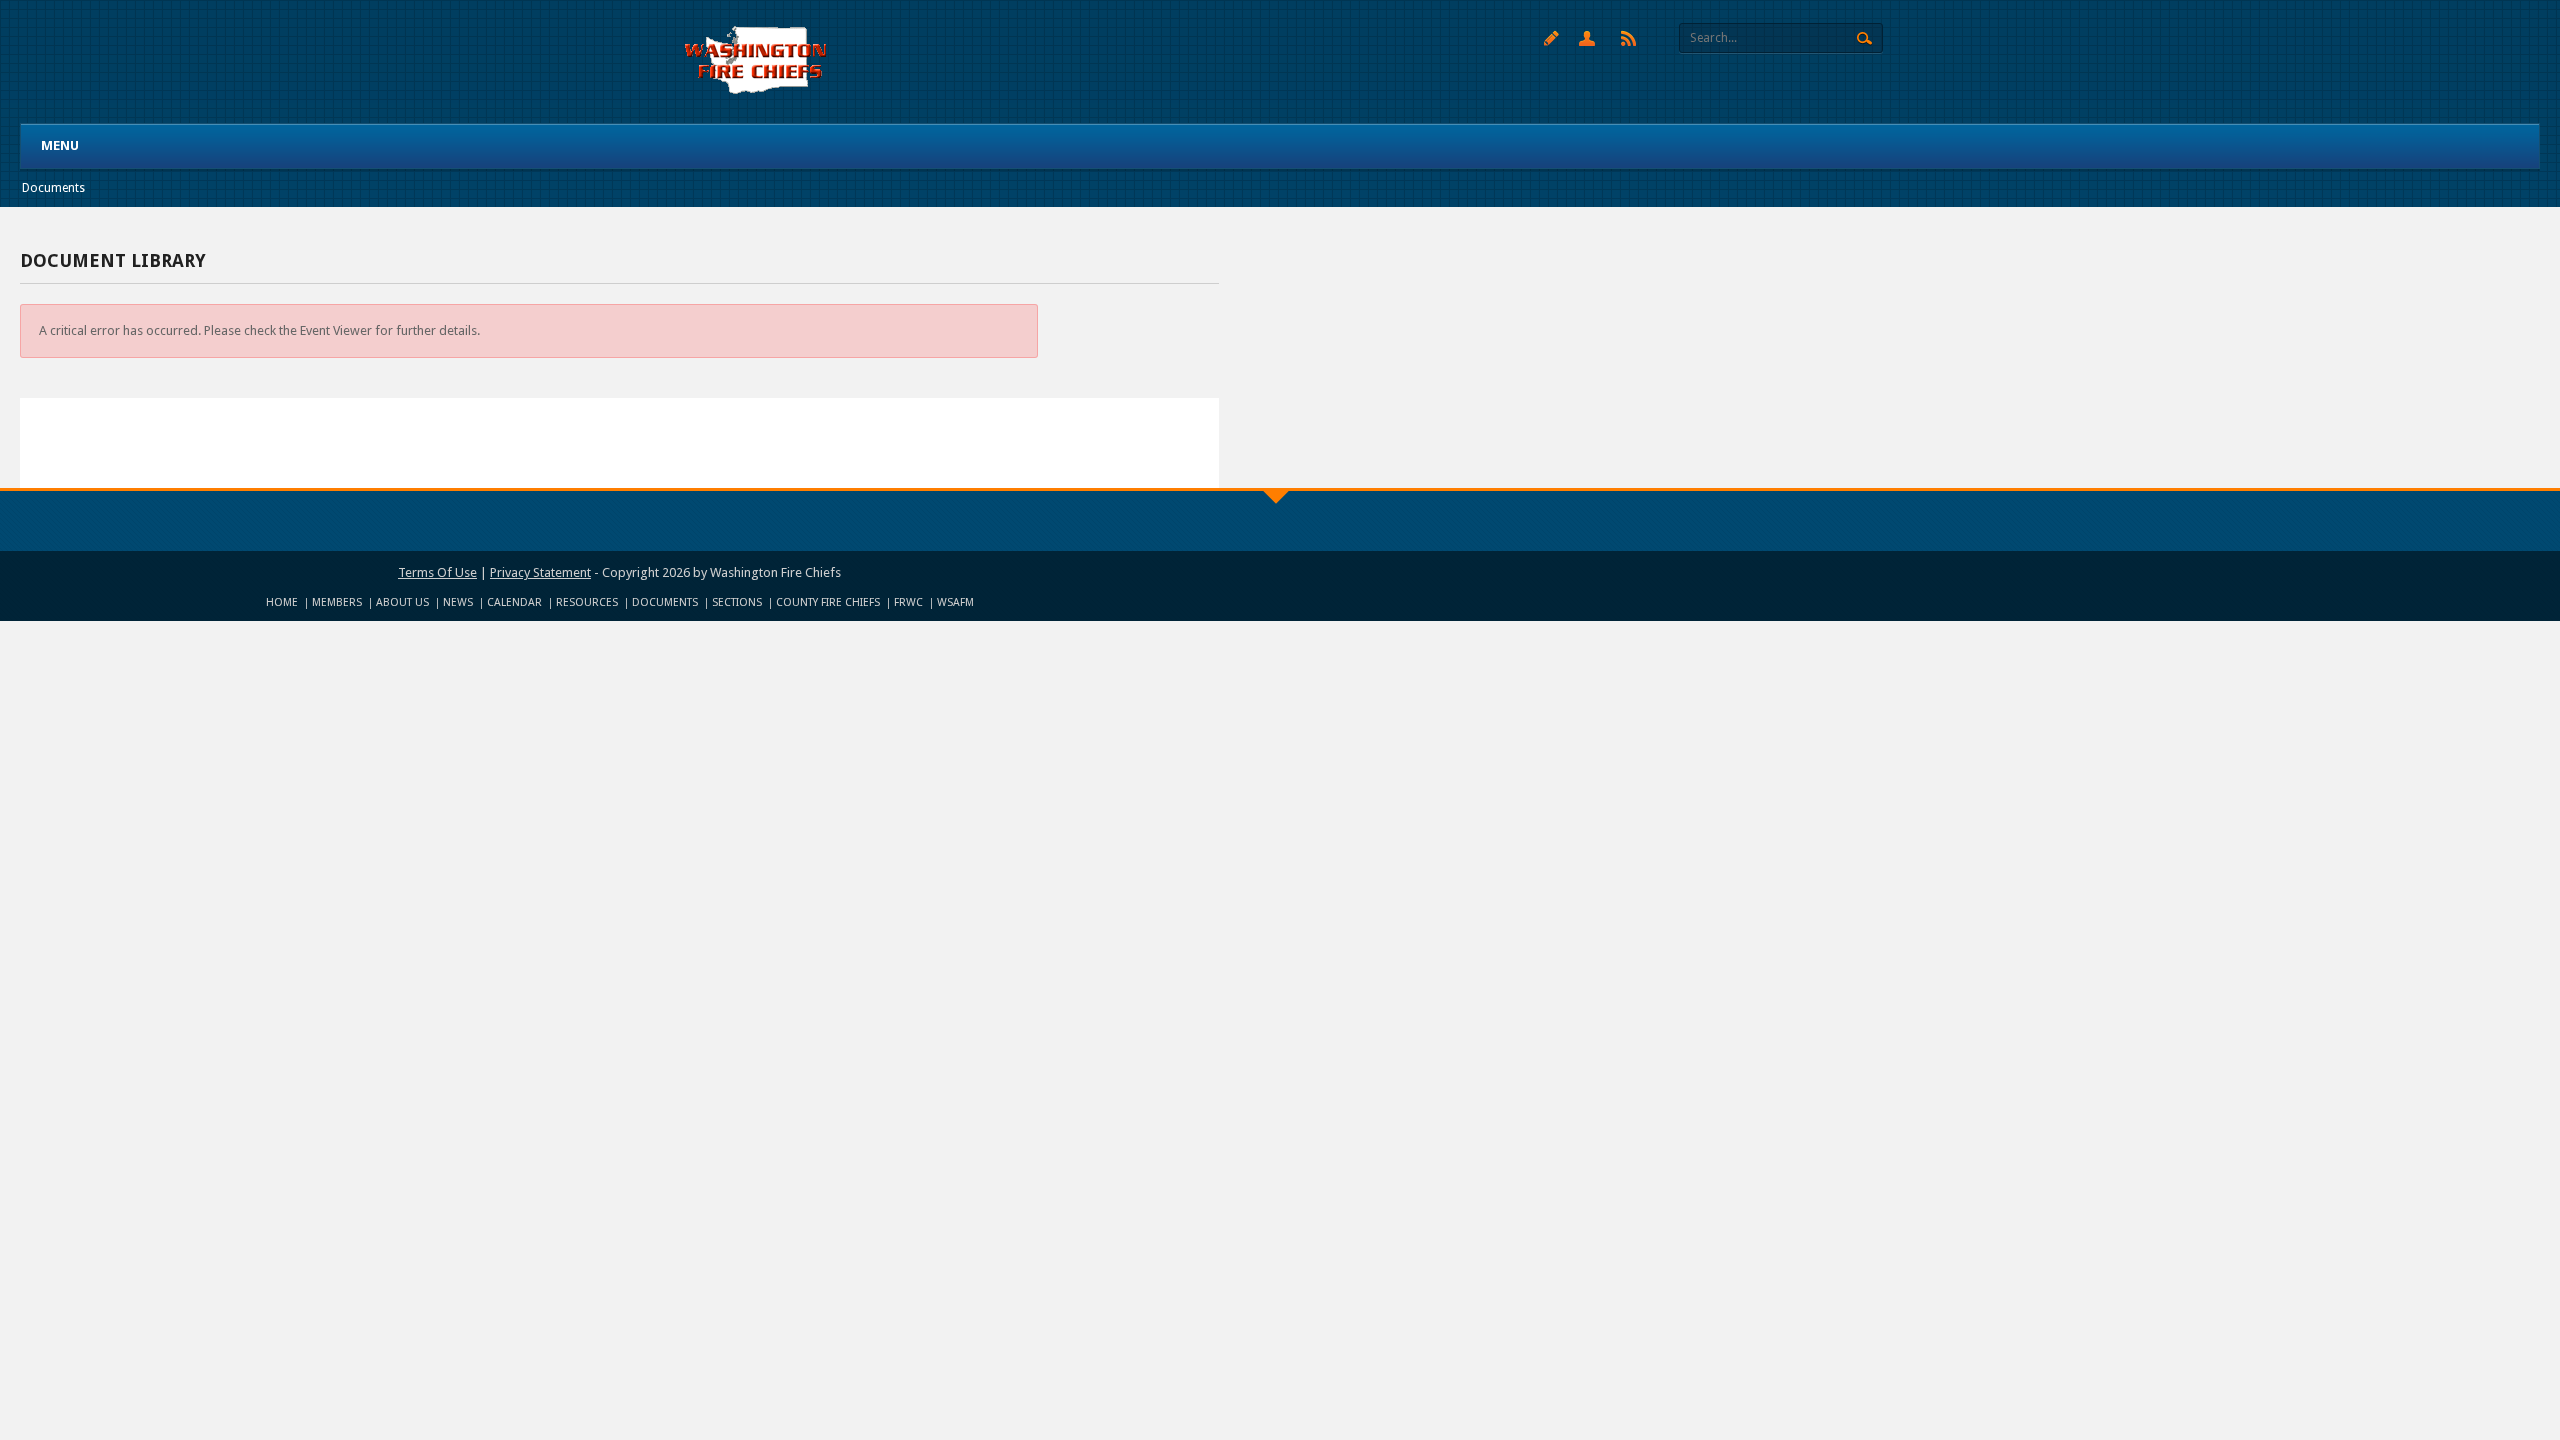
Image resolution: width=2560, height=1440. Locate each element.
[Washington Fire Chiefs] (756, 60)
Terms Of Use (437, 572)
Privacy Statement (540, 572)
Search (1864, 39)
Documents (53, 188)
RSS (1628, 38)
